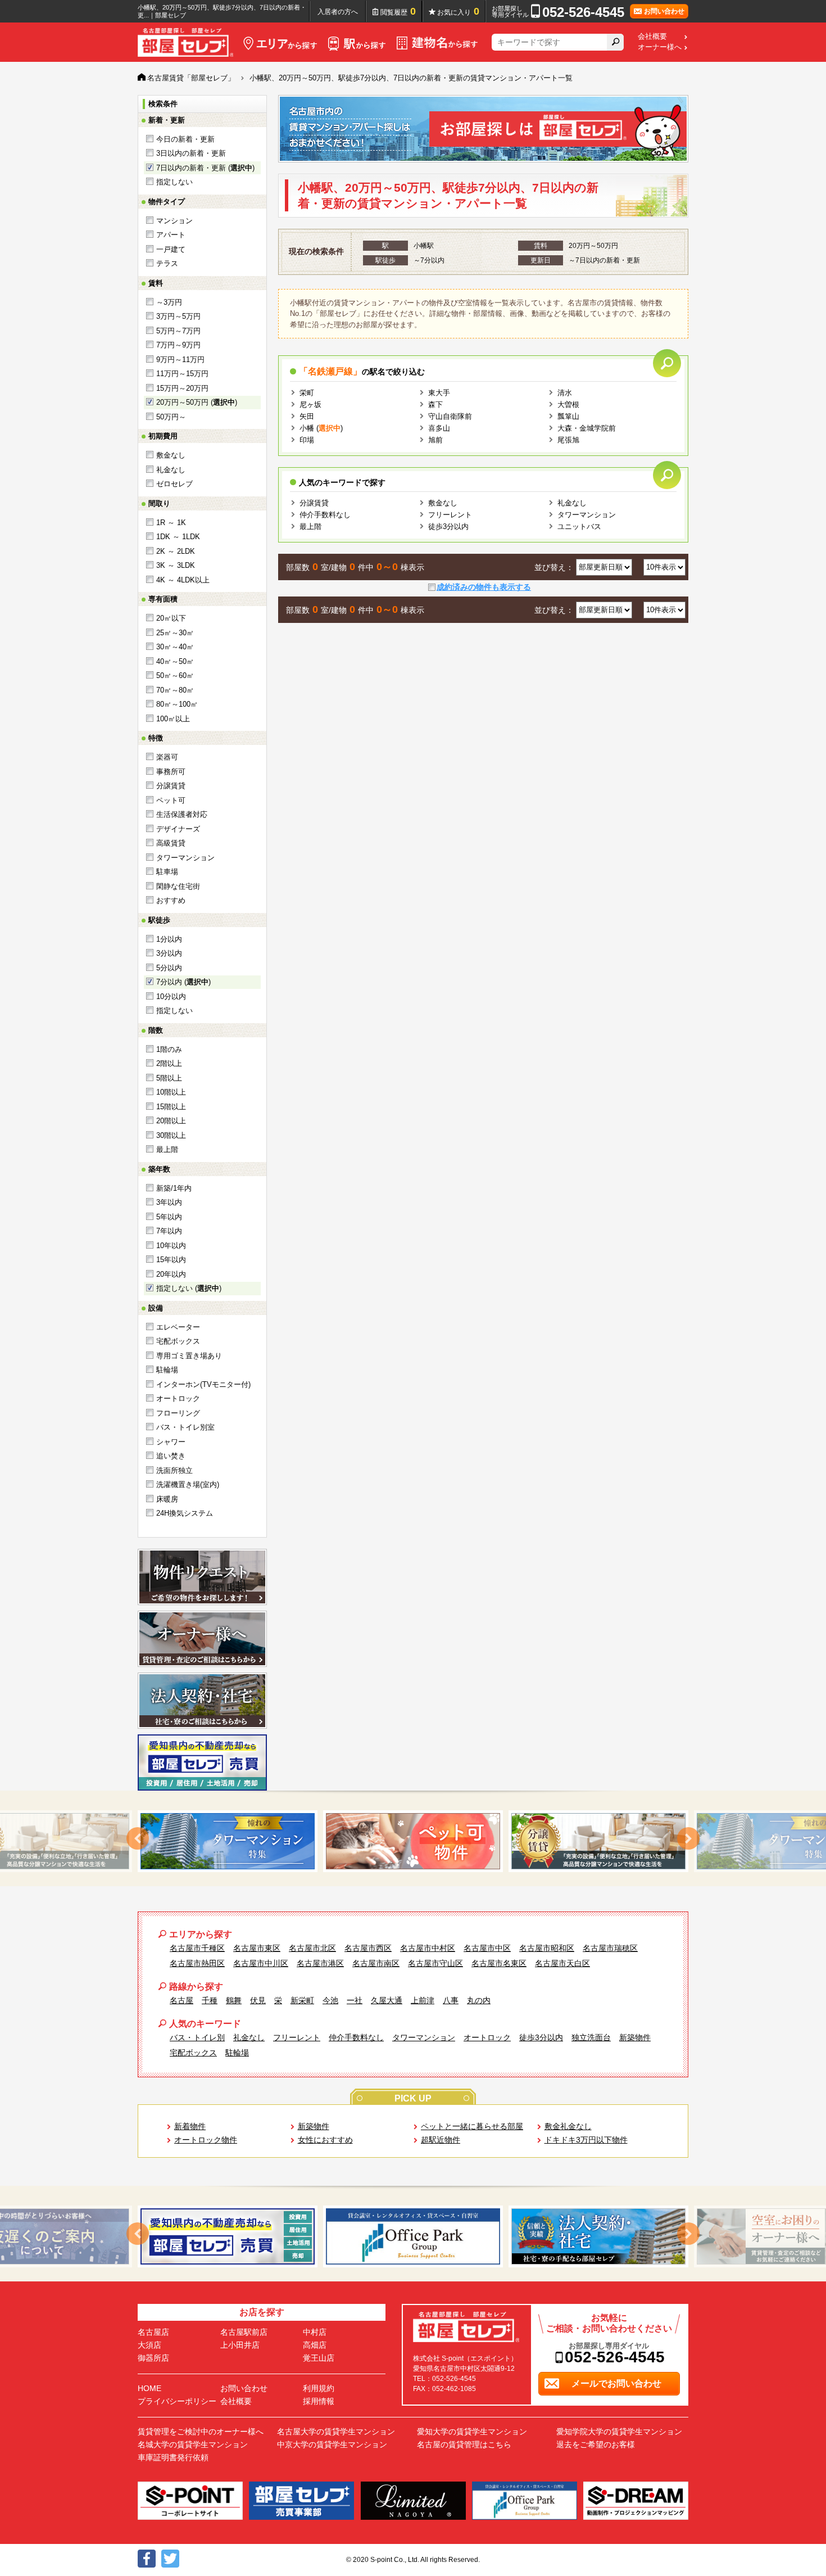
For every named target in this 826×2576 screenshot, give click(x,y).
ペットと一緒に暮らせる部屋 (472, 2126)
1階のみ (169, 1049)
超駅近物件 (441, 2140)
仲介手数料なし (325, 515)
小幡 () (321, 428)
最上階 (167, 1149)
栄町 (307, 393)
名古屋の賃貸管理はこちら (464, 2444)
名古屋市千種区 (197, 1948)
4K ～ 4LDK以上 (183, 580)
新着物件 (190, 2126)
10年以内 (171, 1246)
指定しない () (189, 1288)
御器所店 (153, 2358)
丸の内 (479, 2000)
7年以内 (169, 1231)
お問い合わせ (244, 2388)
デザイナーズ (178, 829)
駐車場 (167, 872)
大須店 (149, 2345)
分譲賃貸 (171, 786)
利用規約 (319, 2388)
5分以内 (169, 968)
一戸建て (171, 249)
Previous (138, 1838)
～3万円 (169, 302)
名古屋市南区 (376, 1963)
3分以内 (169, 953)
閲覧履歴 (398, 11)
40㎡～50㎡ (175, 661)
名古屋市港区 (320, 1963)
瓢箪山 (568, 416)
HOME (149, 2388)
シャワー (171, 1442)
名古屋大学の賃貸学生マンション (336, 2432)
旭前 (435, 440)
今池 (330, 2000)
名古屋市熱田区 (197, 1963)
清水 (565, 393)
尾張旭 (568, 440)
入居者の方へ (338, 12)
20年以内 (171, 1274)
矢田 (307, 416)
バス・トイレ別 (197, 2037)
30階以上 (171, 1135)
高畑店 (315, 2345)
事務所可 (171, 772)
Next (688, 1838)
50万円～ (171, 417)
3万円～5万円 (178, 316)
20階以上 (171, 1121)
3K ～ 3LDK (176, 565)
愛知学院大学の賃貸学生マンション (619, 2432)
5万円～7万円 (178, 331)
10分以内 (171, 996)
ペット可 (171, 800)
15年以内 (171, 1260)
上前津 (423, 2000)
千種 (210, 2000)
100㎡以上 (173, 719)
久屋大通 (387, 2000)
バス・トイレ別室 (185, 1427)
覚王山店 (319, 2358)
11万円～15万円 (182, 374)
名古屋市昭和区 (547, 1948)
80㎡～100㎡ (177, 704)
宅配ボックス (178, 1341)
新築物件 (635, 2037)
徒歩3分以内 (448, 527)
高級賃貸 (171, 843)
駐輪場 (167, 1370)
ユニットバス (579, 527)
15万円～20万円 (182, 388)
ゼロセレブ (174, 484)
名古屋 (181, 2000)
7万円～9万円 (178, 345)
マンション (174, 221)
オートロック (178, 1398)
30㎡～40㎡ (175, 647)
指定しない (174, 182)
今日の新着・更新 (185, 139)
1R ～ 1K (171, 523)
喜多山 (439, 428)
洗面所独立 (174, 1470)
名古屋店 (153, 2332)
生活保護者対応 (182, 814)
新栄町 (302, 2000)
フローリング (178, 1413)
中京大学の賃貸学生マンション (332, 2444)
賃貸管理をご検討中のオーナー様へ (201, 2432)
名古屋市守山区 (435, 1963)
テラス (167, 263)
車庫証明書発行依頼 (173, 2457)
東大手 (439, 393)
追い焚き (171, 1456)
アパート (171, 235)
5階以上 (169, 1078)
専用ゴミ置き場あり (189, 1356)
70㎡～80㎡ (175, 690)
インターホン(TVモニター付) (203, 1384)
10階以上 (171, 1092)
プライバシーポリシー (177, 2401)
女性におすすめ (325, 2140)
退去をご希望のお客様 (596, 2444)
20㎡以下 (171, 618)
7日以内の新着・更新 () (205, 168)
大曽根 (568, 405)
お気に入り (458, 11)
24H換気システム (185, 1513)
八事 (451, 2000)
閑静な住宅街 (178, 886)
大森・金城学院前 (587, 428)
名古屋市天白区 (562, 1963)
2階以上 (169, 1063)
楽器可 (167, 757)
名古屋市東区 (257, 1948)
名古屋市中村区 (428, 1948)
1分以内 (169, 939)
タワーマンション (185, 858)
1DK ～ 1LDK (178, 537)
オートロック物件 (206, 2140)
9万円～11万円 (180, 360)
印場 (307, 440)
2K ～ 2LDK (176, 551)
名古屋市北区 (312, 1948)
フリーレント (450, 515)
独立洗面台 (591, 2037)
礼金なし (171, 470)
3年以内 (169, 1202)
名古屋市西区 (368, 1948)
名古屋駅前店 (244, 2332)
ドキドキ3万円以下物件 (586, 2140)
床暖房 (167, 1499)
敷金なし (171, 455)
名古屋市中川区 (261, 1963)
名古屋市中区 (487, 1948)
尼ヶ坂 (310, 405)
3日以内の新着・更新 (191, 153)
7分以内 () (183, 982)
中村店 (315, 2332)
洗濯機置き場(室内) (188, 1484)
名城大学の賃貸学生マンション (193, 2444)
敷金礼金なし (568, 2126)
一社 (355, 2000)
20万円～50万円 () (197, 402)
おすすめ (171, 900)
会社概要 (652, 37)
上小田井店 (240, 2345)
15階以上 (171, 1107)
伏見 (258, 2000)
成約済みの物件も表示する (484, 587)
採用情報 (319, 2401)
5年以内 (169, 1217)
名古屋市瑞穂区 (610, 1948)
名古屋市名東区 (499, 1963)
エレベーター (178, 1327)
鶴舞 (234, 2000)
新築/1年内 (174, 1188)
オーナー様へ (660, 47)
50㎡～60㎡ (175, 675)
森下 (435, 405)
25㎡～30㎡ (175, 633)
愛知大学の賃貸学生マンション (472, 2432)
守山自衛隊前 (450, 416)
